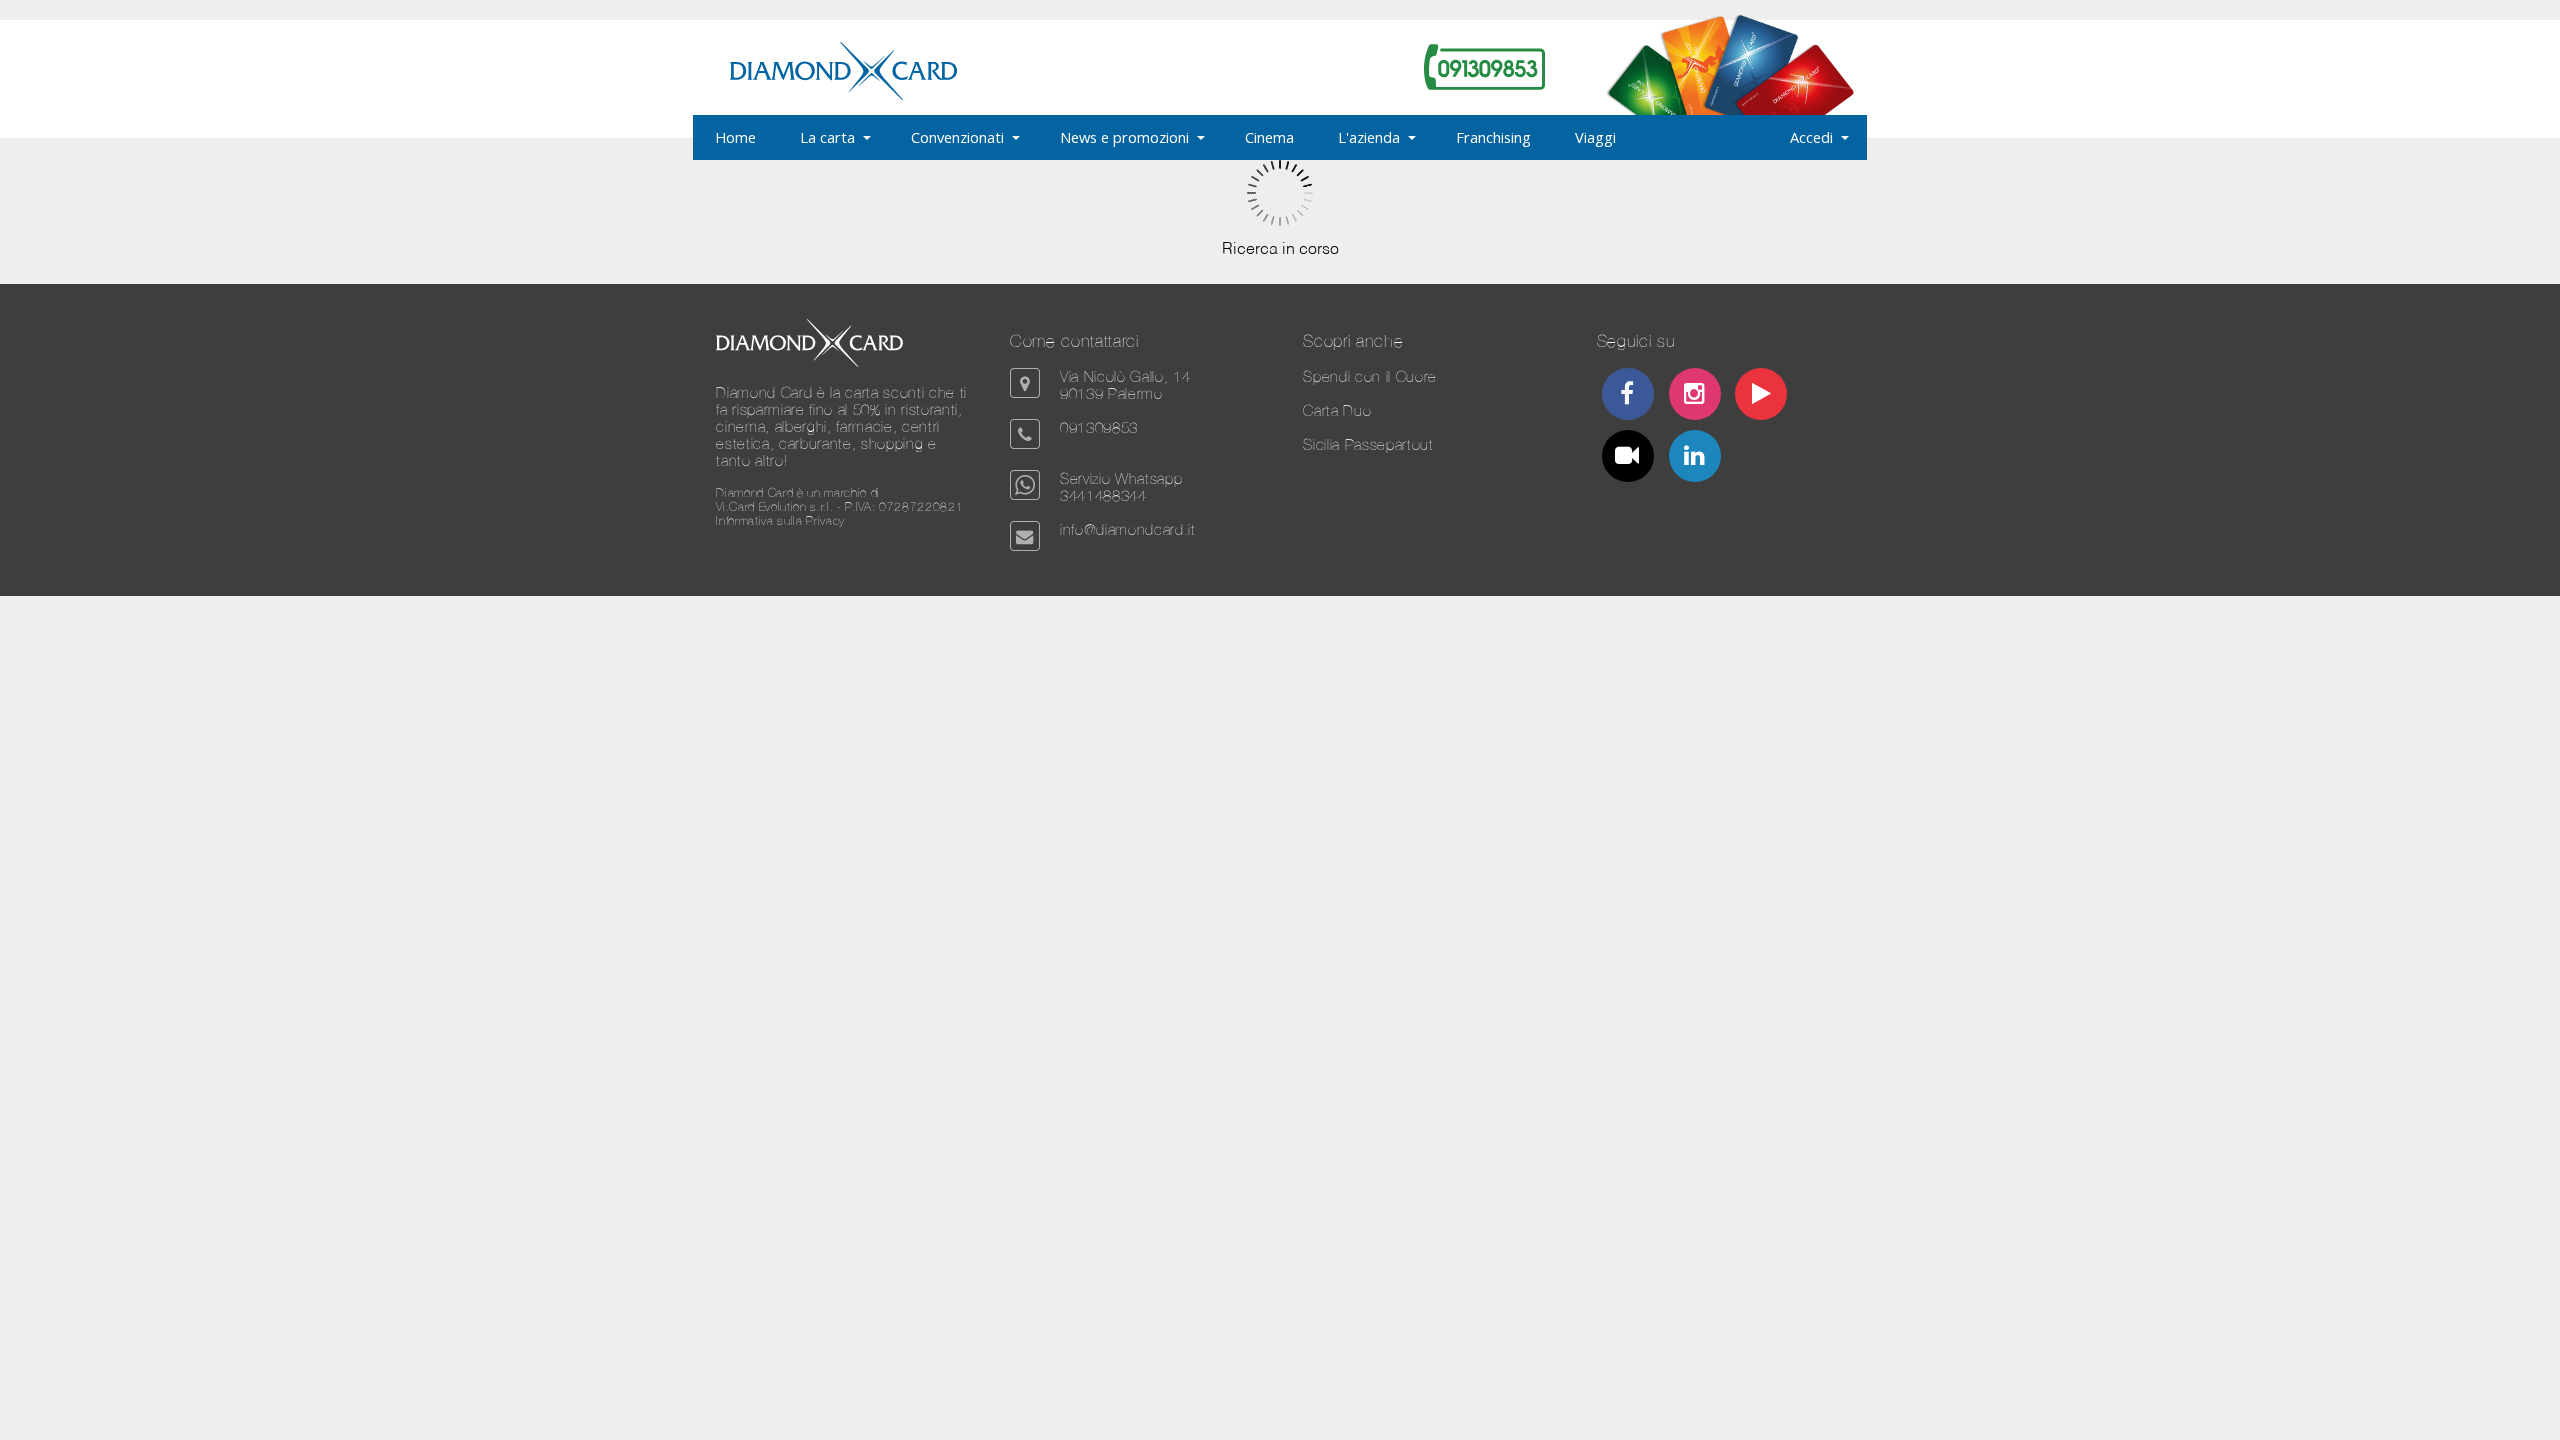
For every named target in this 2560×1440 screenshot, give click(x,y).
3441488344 (1103, 495)
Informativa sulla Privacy (780, 521)
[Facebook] (1628, 396)
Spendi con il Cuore (1370, 376)
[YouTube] (1761, 396)
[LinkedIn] (1694, 458)
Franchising (1493, 137)
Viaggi (1595, 137)
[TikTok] (1628, 458)
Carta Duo (1337, 410)
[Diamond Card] (843, 96)
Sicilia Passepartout (1368, 444)
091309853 (1099, 427)
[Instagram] (1694, 396)
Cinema (1269, 137)
